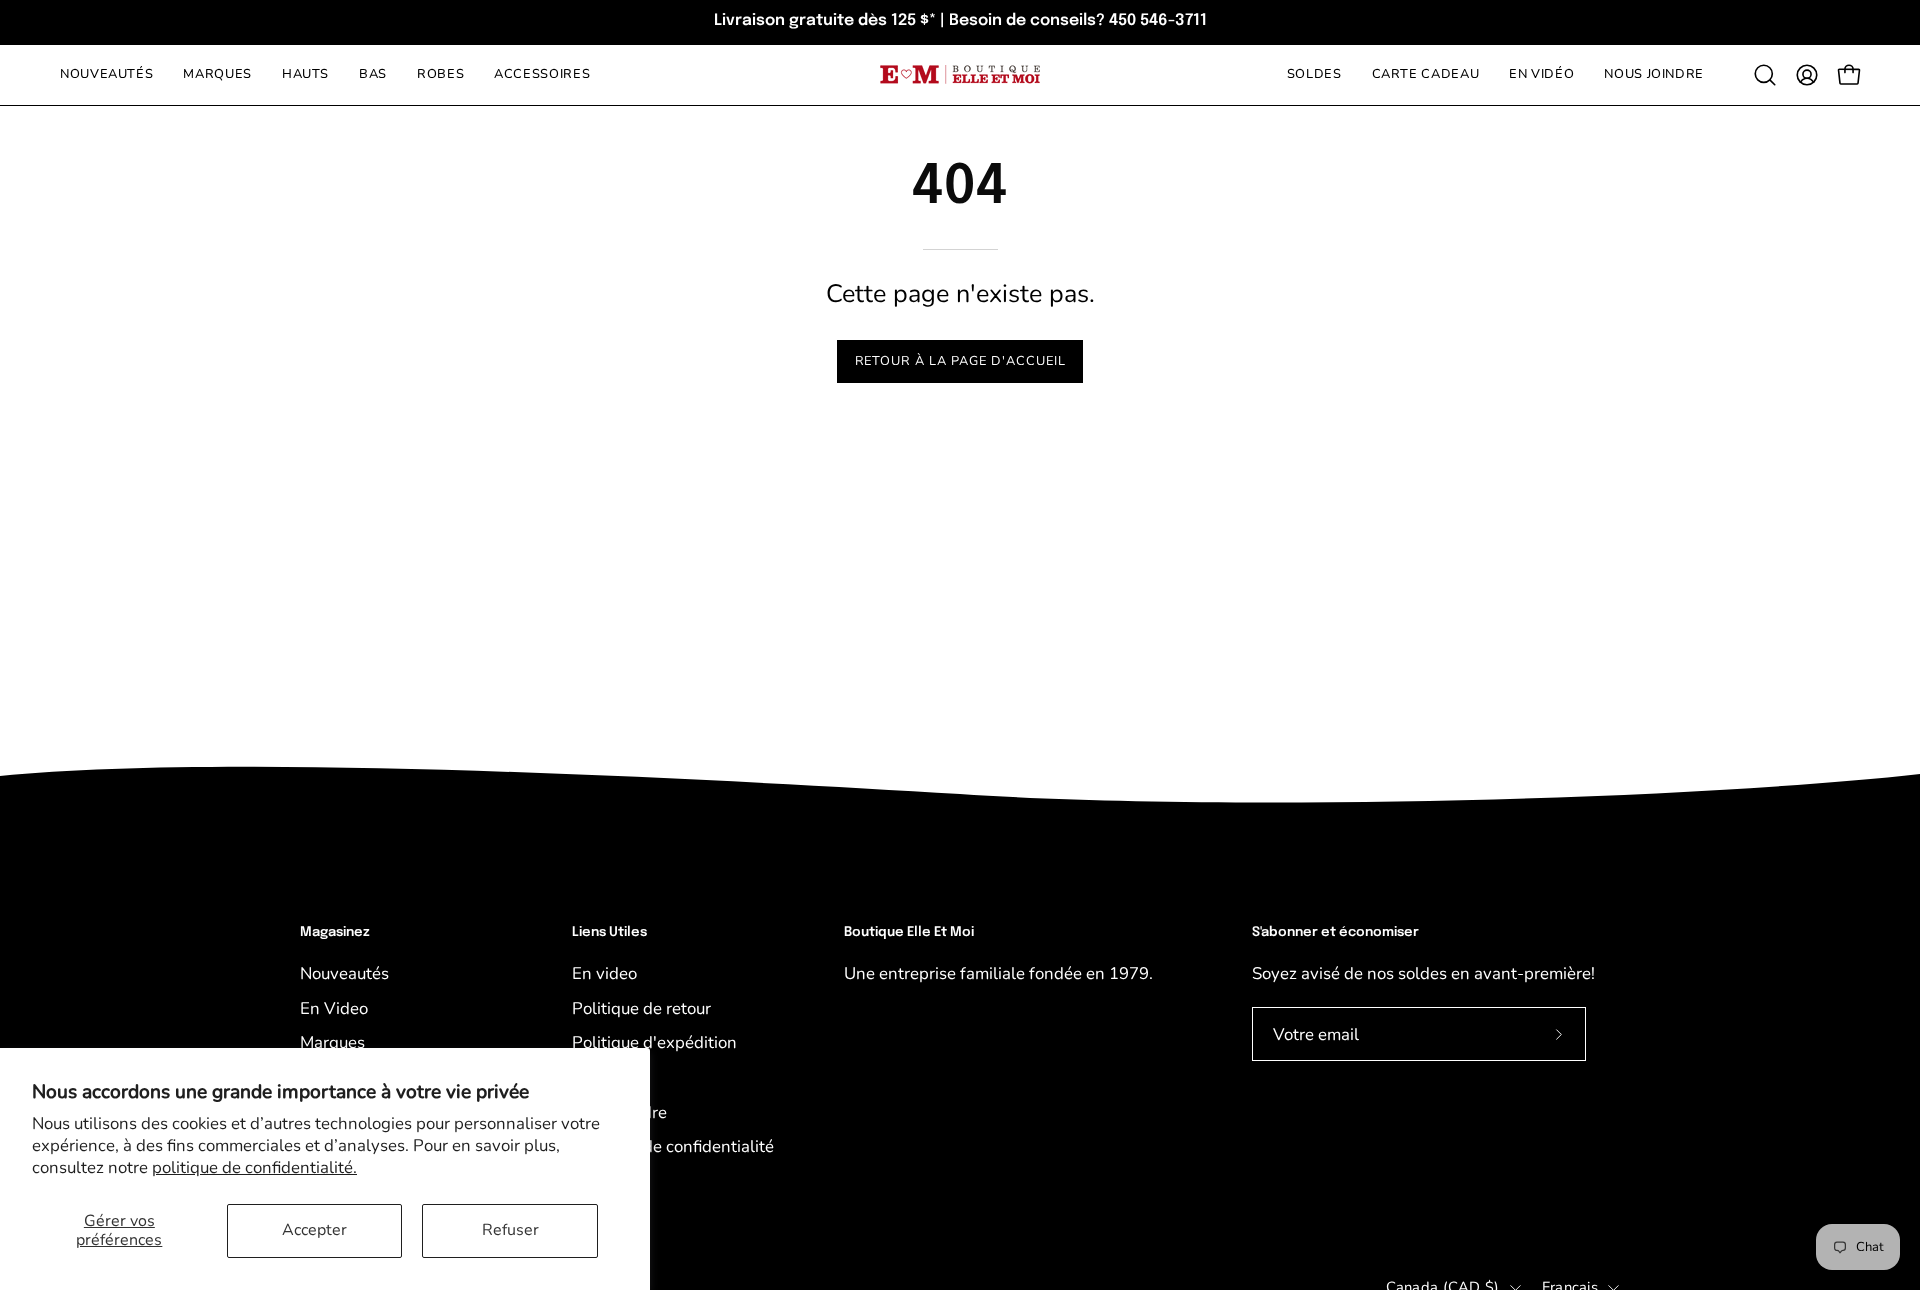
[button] (1765, 75)
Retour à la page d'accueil (960, 361)
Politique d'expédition (654, 1042)
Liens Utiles (609, 932)
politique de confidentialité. (254, 1167)
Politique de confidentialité (673, 1146)
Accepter (314, 1230)
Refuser (510, 1230)
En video (604, 973)
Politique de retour (641, 1008)
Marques (332, 1042)
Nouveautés (344, 973)
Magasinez (335, 932)
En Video (334, 1008)
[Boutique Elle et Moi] (960, 74)
